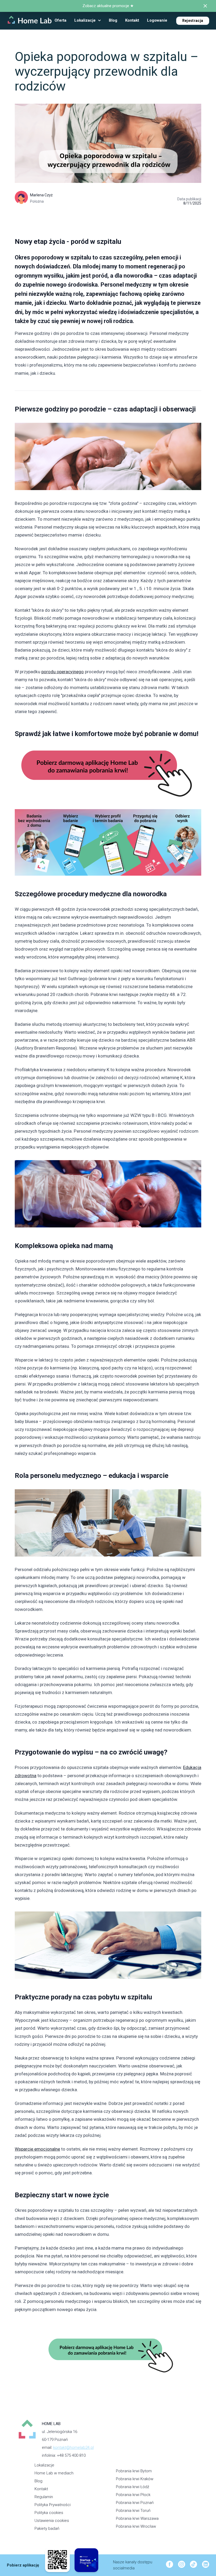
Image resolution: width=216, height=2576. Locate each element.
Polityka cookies (49, 2513)
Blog (38, 2481)
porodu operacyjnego (63, 672)
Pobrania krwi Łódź (132, 2487)
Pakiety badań (47, 2528)
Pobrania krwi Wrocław (136, 2526)
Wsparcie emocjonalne (37, 2149)
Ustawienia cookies (52, 2521)
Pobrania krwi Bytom (134, 2471)
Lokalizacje (44, 2465)
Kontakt (41, 2489)
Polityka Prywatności (53, 2505)
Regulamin (44, 2497)
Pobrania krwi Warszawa (137, 2518)
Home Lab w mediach (54, 2473)
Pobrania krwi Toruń (133, 2511)
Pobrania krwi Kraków (135, 2479)
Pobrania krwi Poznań (135, 2503)
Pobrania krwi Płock (133, 2495)
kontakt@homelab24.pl (73, 2447)
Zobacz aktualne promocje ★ (108, 6)
